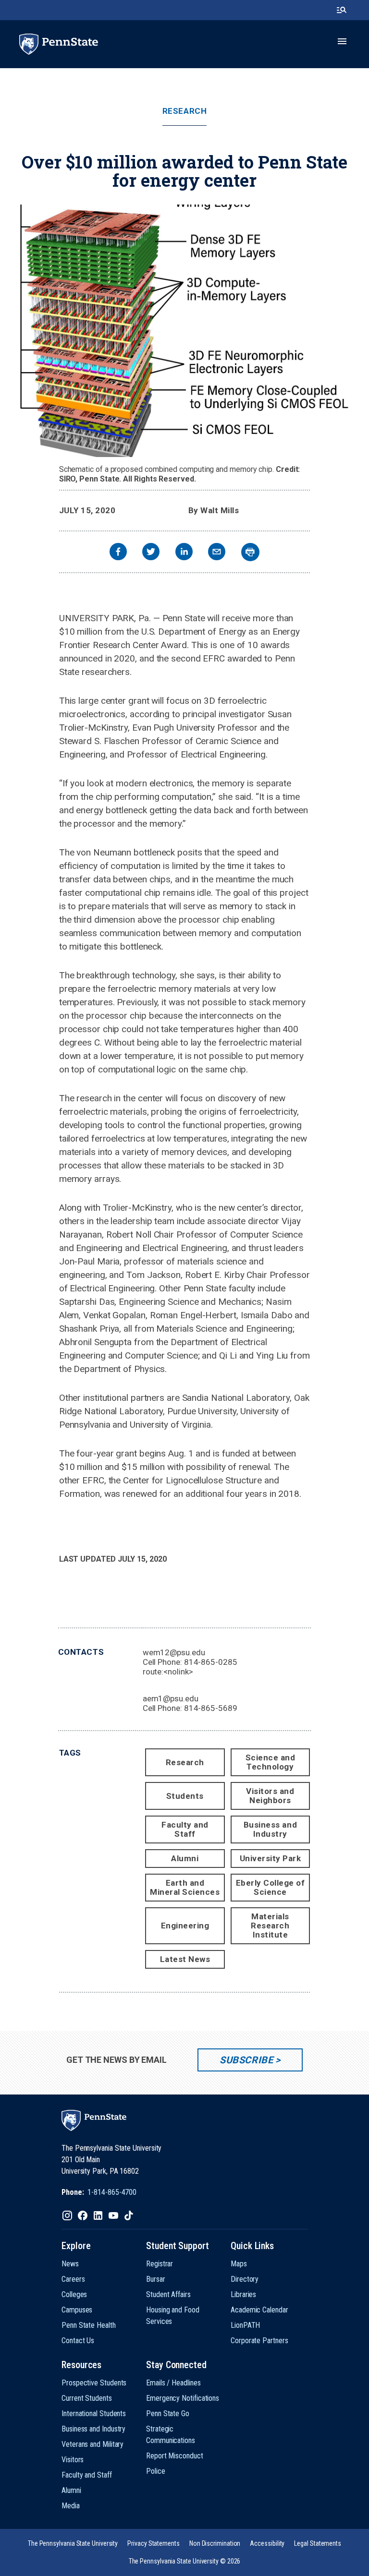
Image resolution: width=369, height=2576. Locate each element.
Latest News (185, 1959)
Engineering (185, 1926)
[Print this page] (250, 552)
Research (184, 111)
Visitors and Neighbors (270, 1796)
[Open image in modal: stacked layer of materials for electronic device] (184, 331)
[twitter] (151, 553)
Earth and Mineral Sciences (185, 1887)
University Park (271, 1858)
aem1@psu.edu (171, 1698)
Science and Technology (271, 1762)
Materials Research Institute (270, 1926)
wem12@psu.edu (174, 1652)
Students (185, 1796)
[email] (217, 553)
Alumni (185, 1858)
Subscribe (246, 2060)
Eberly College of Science (271, 1887)
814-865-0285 (211, 1662)
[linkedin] (184, 553)
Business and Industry (270, 1829)
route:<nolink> (168, 1672)
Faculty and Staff (185, 1829)
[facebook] (118, 553)
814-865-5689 (211, 1708)
